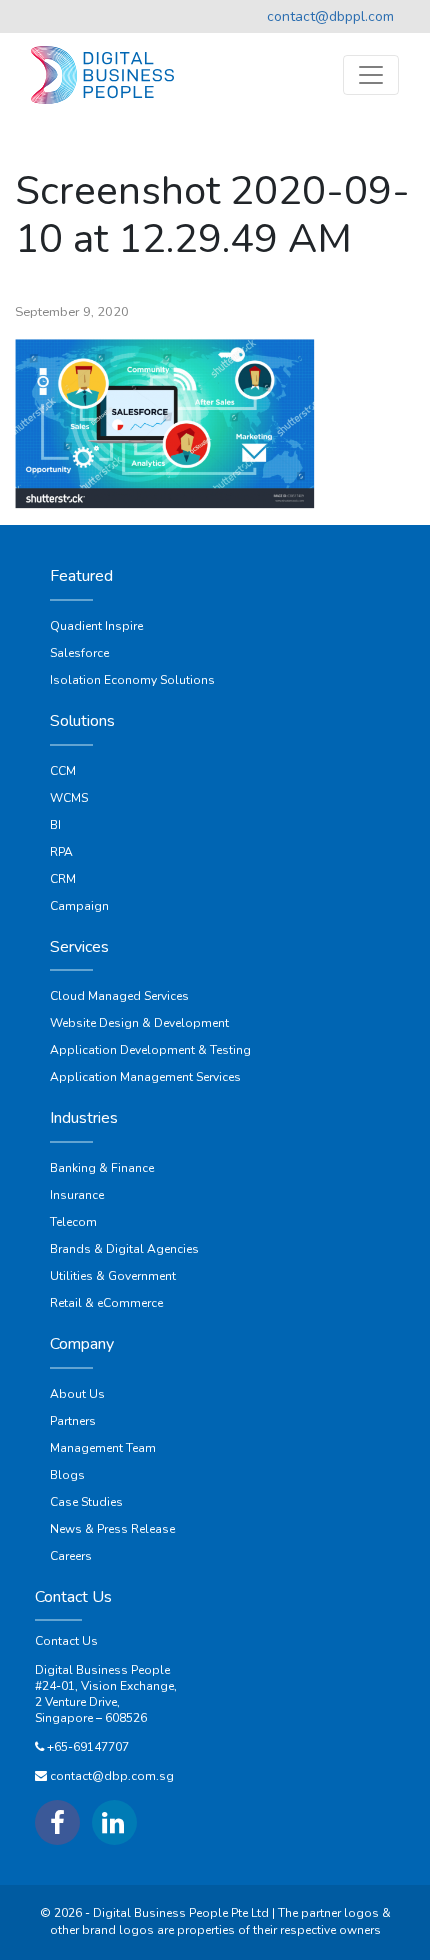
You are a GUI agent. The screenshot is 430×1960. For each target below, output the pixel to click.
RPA (61, 852)
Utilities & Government (113, 1276)
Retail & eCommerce (106, 1303)
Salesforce (79, 653)
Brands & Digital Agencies (124, 1249)
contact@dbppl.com (330, 16)
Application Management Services (145, 1077)
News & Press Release (112, 1529)
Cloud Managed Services (119, 996)
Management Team (103, 1448)
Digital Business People (102, 1670)
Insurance (77, 1195)
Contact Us (66, 1641)
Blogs (67, 1475)
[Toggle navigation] (371, 75)
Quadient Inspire (96, 626)
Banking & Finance (102, 1168)
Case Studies (86, 1502)
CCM (63, 771)
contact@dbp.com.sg (112, 1776)
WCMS (69, 798)
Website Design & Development (139, 1023)
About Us (77, 1394)
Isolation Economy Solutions (132, 680)
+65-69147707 (88, 1747)
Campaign (79, 906)
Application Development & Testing (150, 1050)
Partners (73, 1421)
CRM (63, 879)
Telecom (73, 1222)
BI (55, 825)
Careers (71, 1556)
